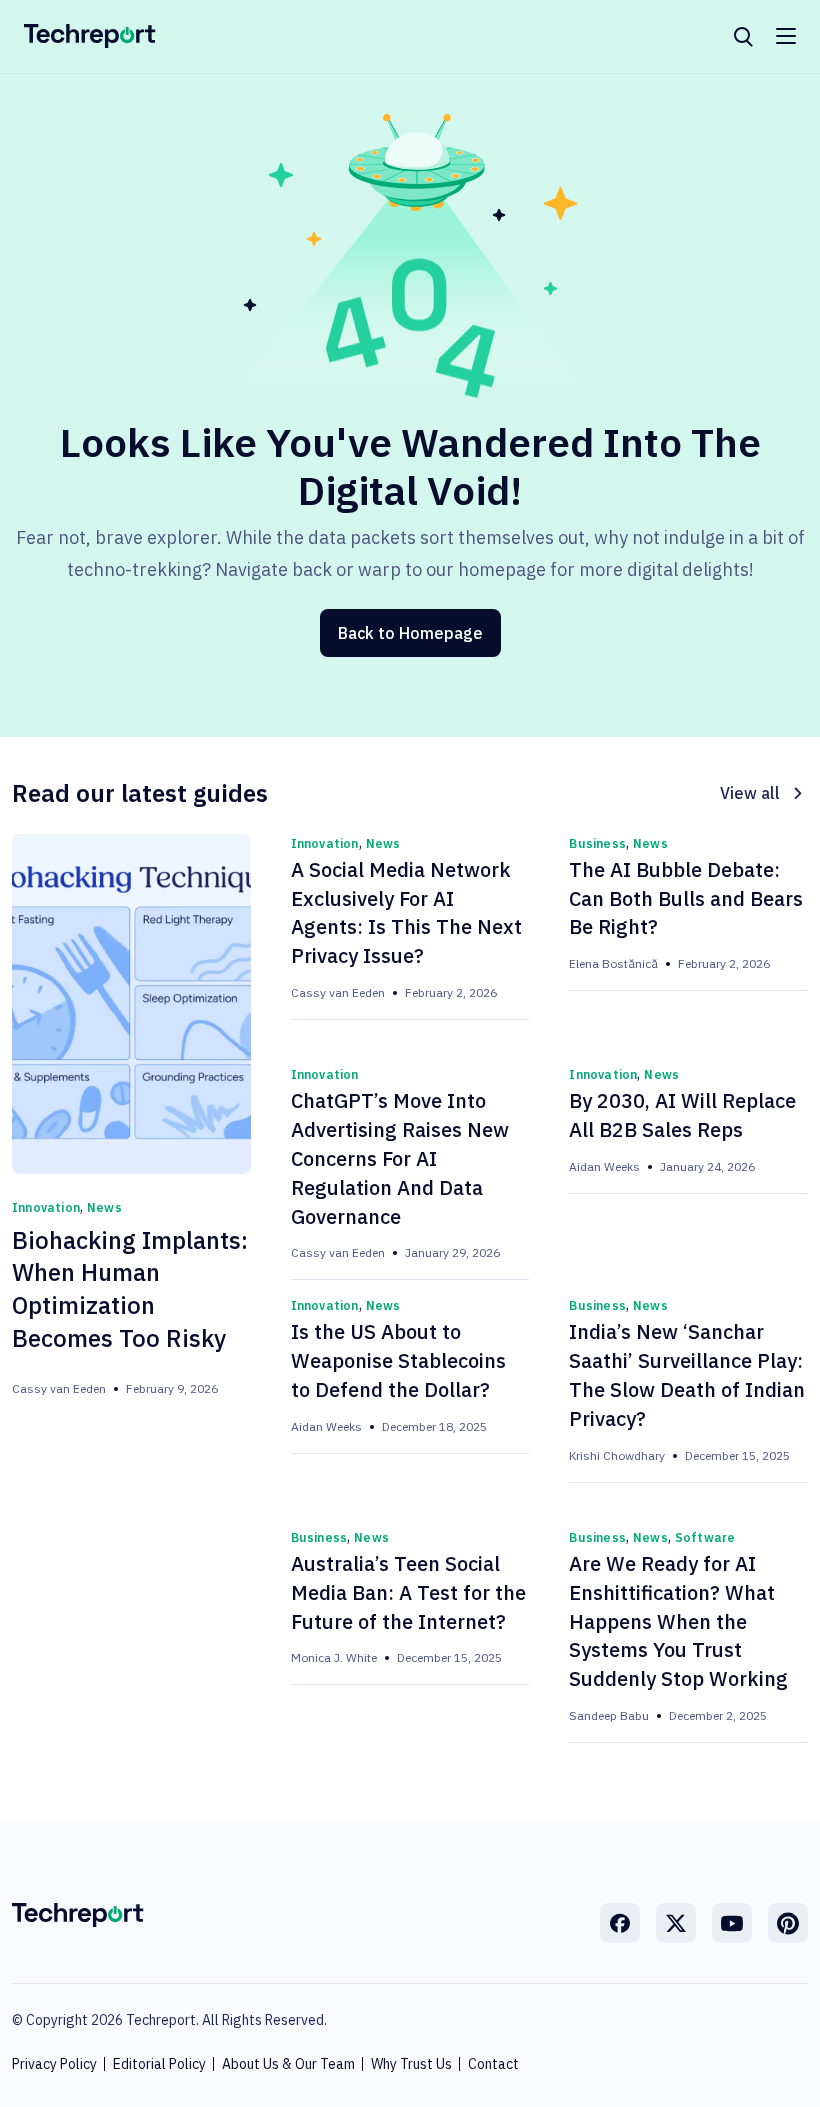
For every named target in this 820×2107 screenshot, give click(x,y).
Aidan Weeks (604, 1166)
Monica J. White (334, 1657)
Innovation (46, 1207)
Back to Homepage (410, 633)
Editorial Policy (159, 2064)
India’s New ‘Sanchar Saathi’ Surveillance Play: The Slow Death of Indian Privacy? (687, 1375)
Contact (493, 2064)
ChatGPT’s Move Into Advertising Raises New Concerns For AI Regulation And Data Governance (400, 1158)
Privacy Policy (54, 2064)
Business (597, 843)
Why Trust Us (411, 2064)
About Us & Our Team (288, 2064)
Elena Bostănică (613, 963)
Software (705, 1537)
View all (750, 793)
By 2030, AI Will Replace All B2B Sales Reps (682, 1115)
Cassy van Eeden (59, 1388)
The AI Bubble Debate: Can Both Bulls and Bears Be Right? (686, 898)
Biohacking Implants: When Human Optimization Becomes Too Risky (130, 1289)
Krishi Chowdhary (617, 1455)
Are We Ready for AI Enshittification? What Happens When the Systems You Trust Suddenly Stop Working (678, 1621)
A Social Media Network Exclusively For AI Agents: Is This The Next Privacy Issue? (406, 913)
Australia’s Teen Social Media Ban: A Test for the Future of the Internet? (408, 1592)
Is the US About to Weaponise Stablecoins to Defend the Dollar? (398, 1360)
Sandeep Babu (609, 1715)
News (104, 1207)
